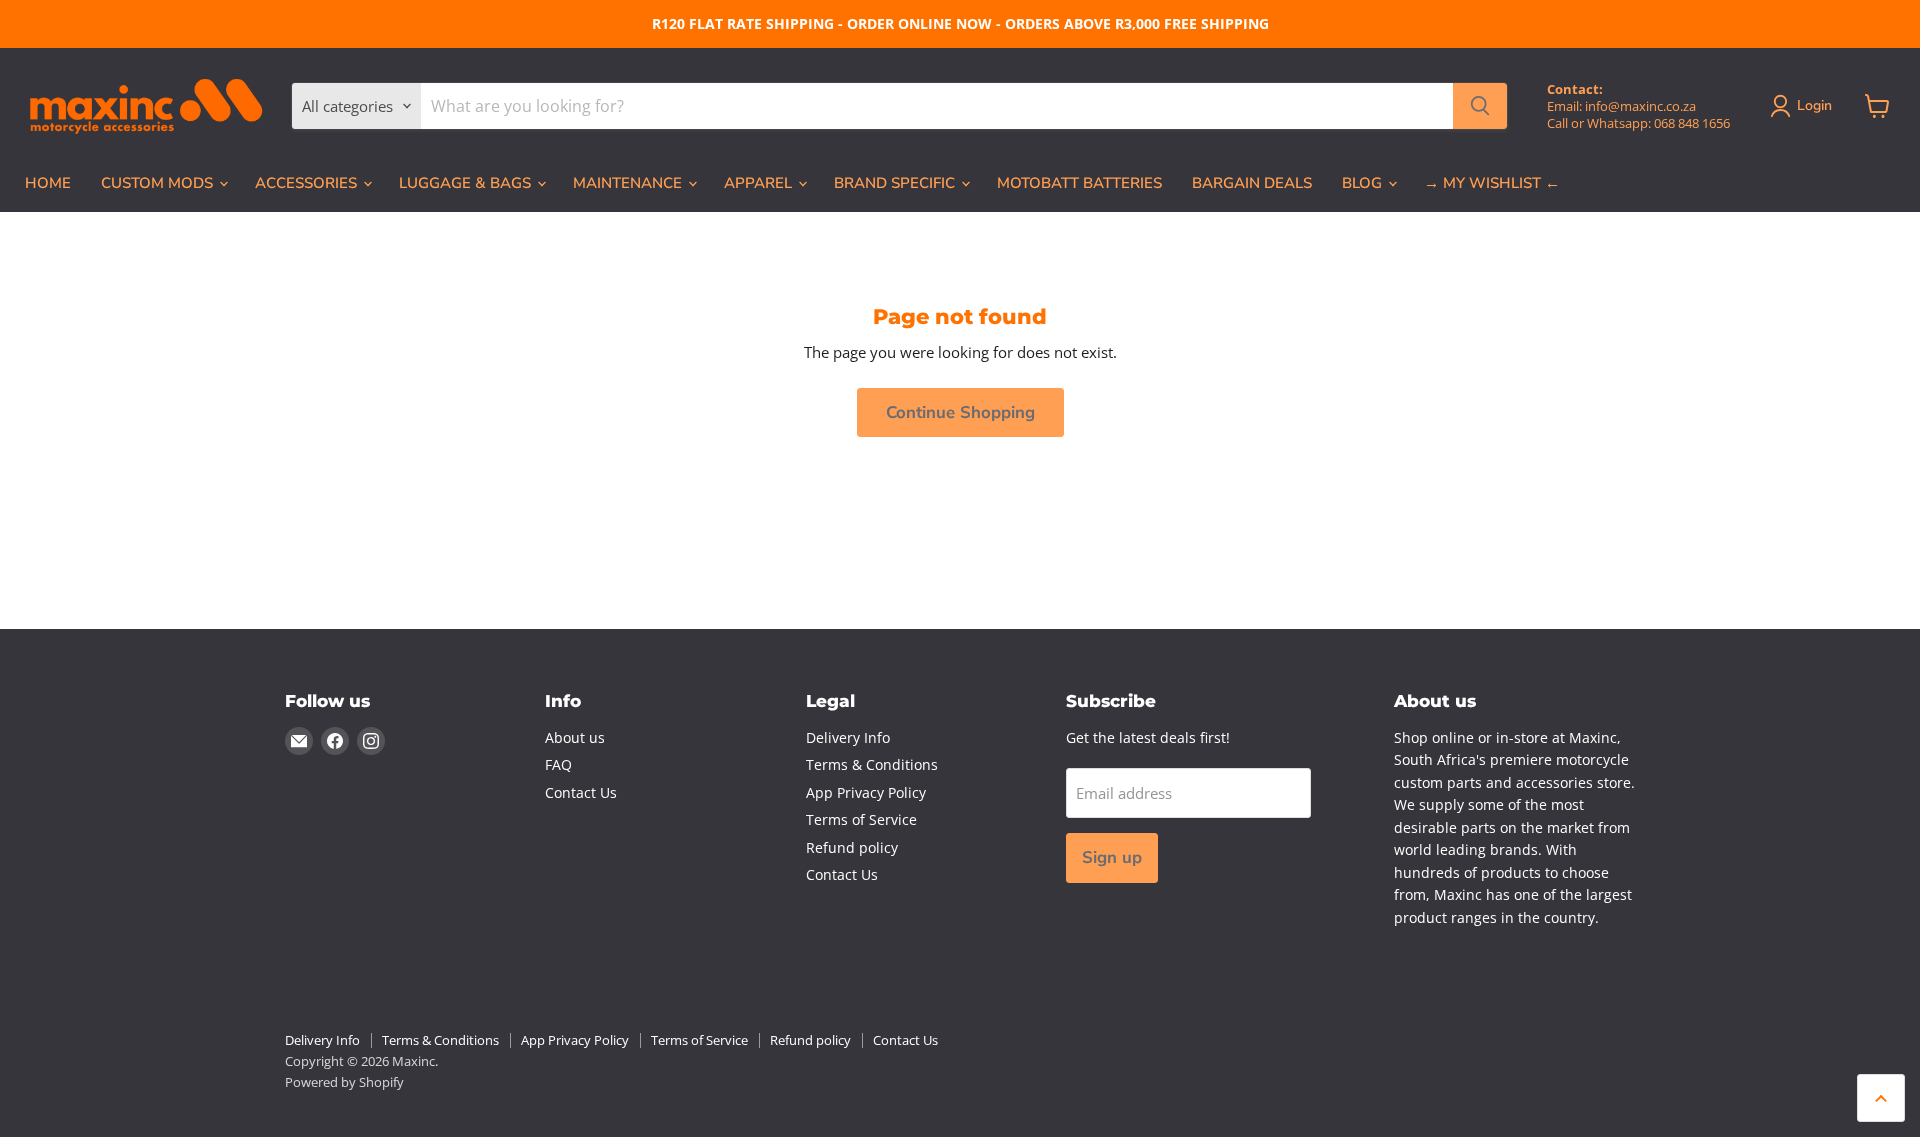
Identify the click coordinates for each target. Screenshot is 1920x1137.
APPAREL (760, 183)
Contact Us (581, 792)
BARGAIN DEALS (1252, 183)
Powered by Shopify (344, 1082)
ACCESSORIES (308, 183)
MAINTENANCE (629, 183)
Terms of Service (861, 819)
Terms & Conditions (872, 764)
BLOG (1364, 183)
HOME (48, 183)
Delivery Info (848, 737)
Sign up (1112, 857)
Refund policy (852, 847)
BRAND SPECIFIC (896, 183)
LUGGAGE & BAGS (467, 183)
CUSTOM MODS (159, 183)
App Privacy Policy (866, 792)
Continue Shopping (960, 412)
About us (575, 737)
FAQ (558, 764)
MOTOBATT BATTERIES (1079, 183)
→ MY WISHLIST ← (1492, 183)
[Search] (1480, 106)
